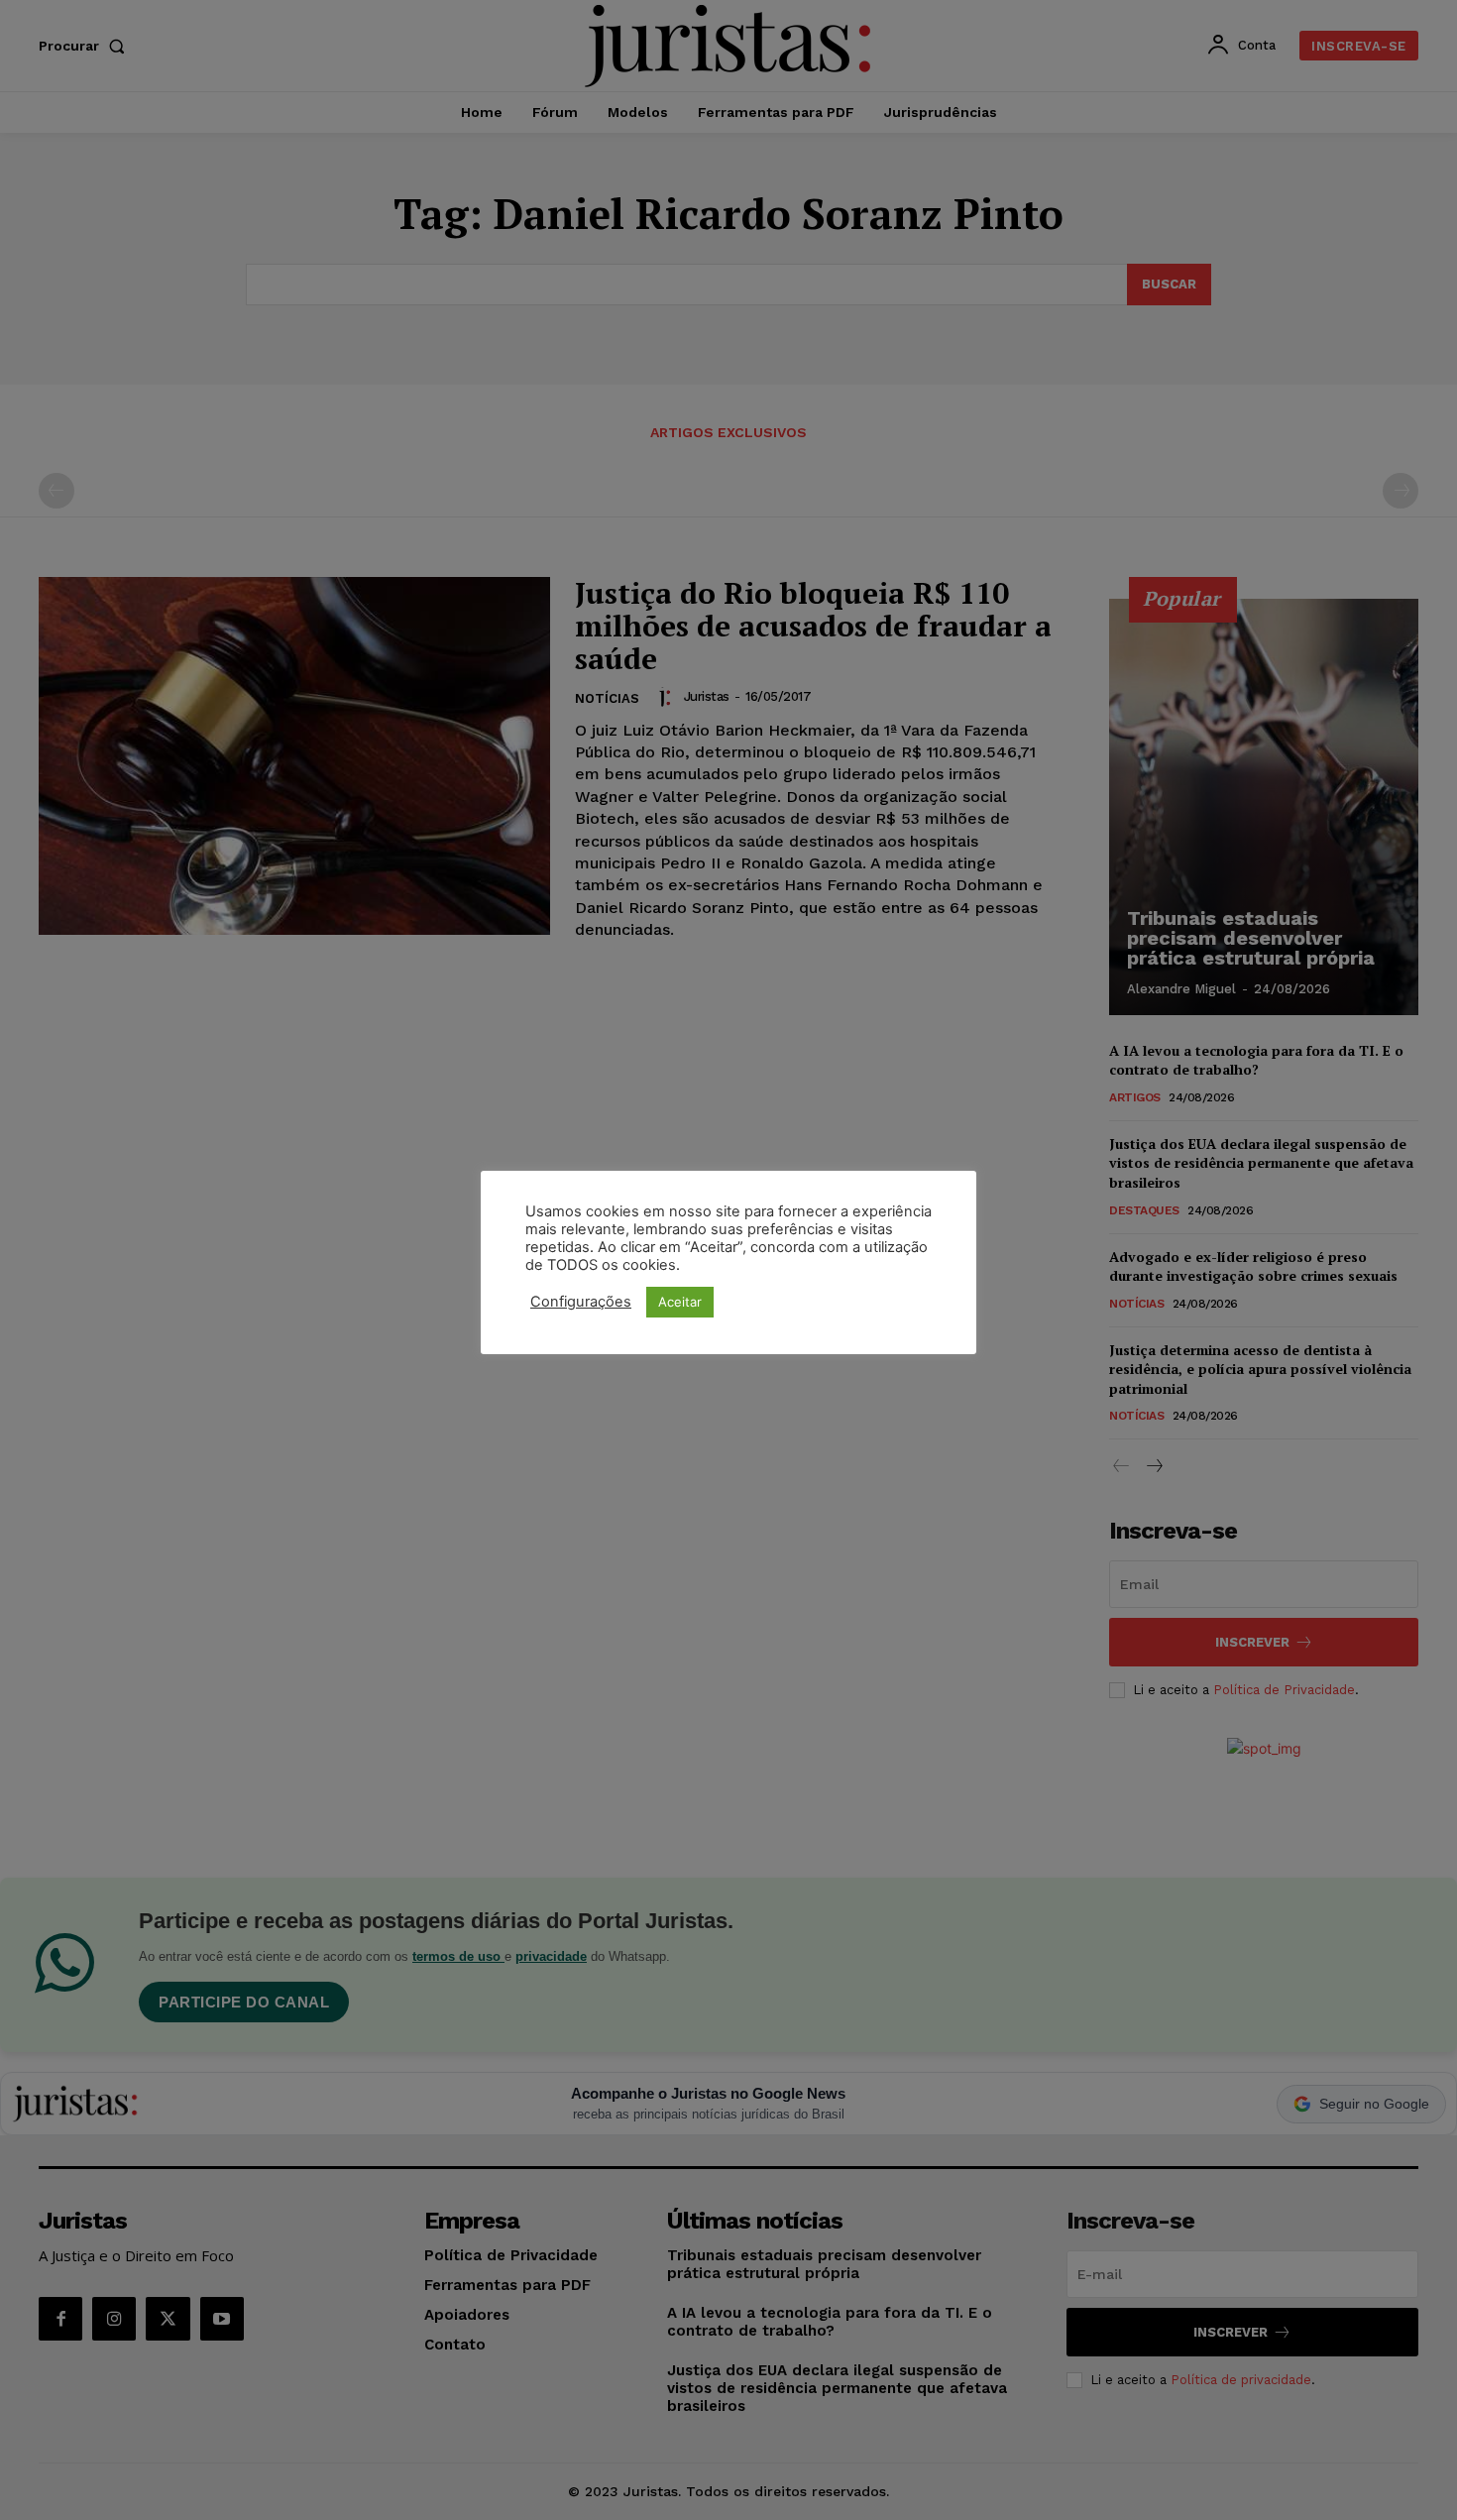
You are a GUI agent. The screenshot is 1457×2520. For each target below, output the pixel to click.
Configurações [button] (581, 1302)
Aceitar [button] (680, 1302)
